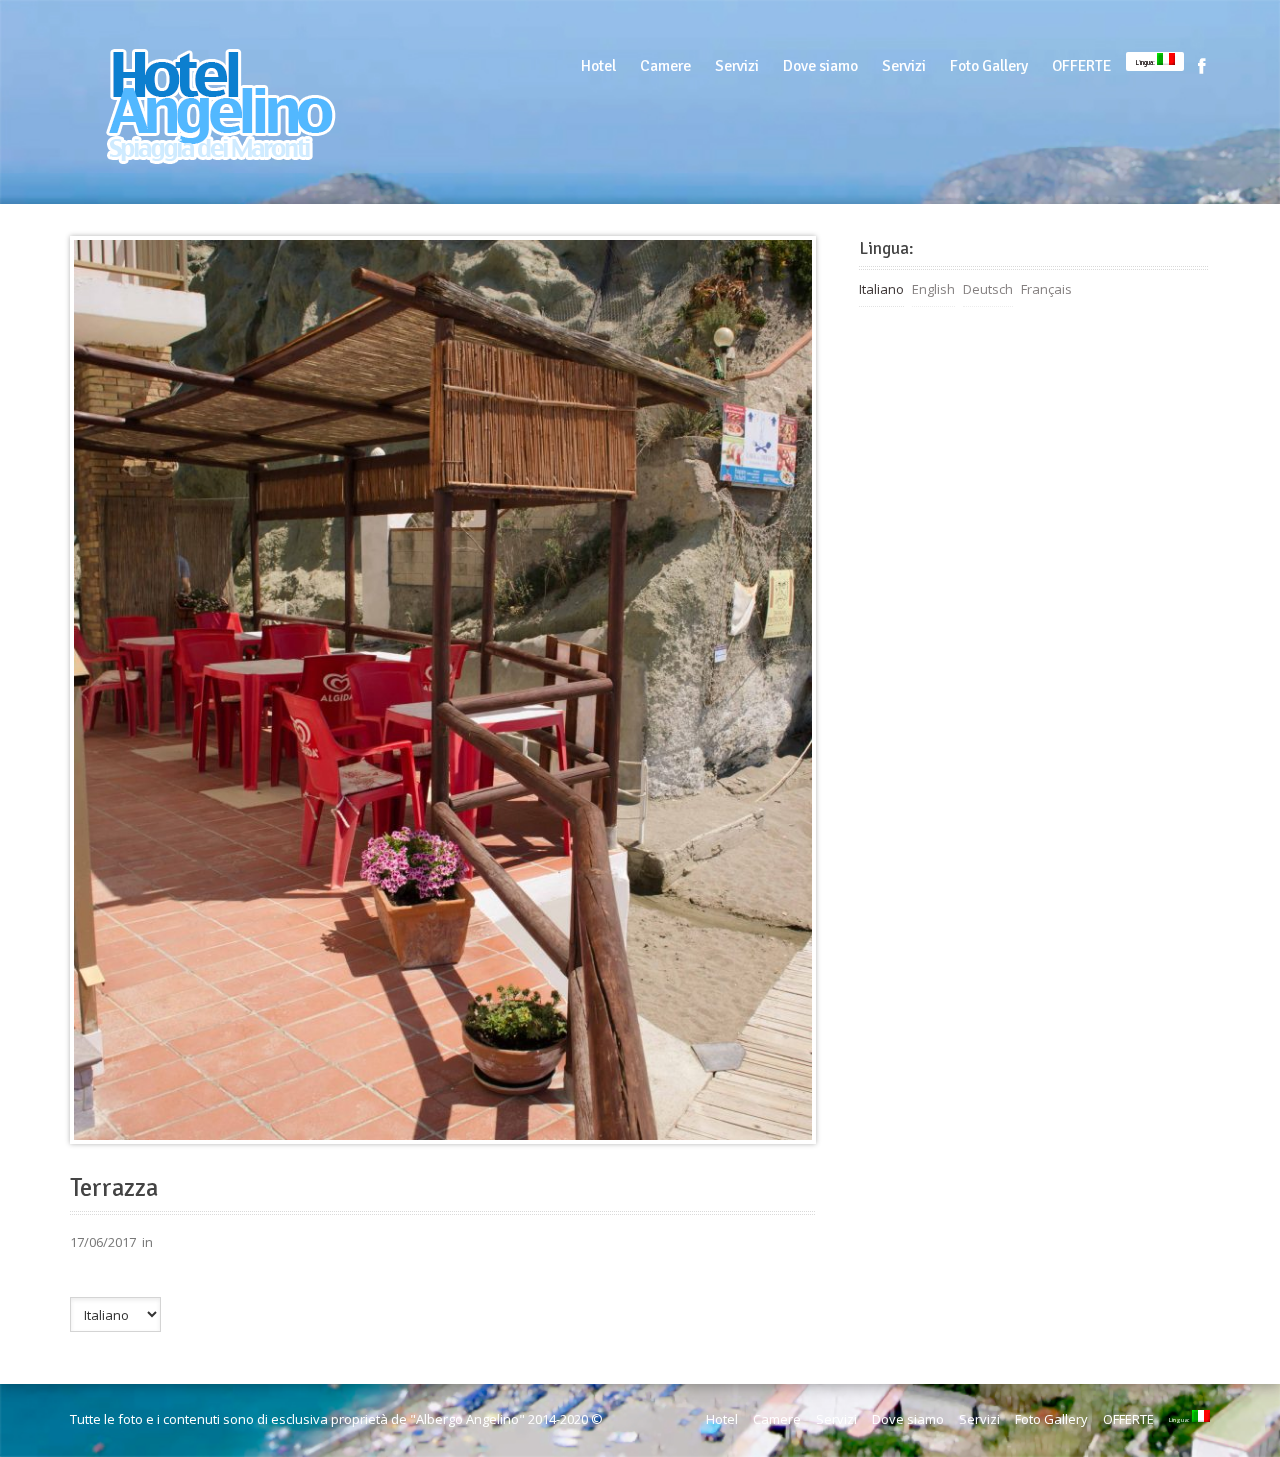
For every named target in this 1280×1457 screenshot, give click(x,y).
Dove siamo (820, 66)
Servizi (737, 66)
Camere (665, 66)
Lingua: (1146, 62)
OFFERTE (1081, 66)
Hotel (598, 66)
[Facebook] (1202, 66)
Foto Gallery (989, 66)
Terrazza (114, 1188)
